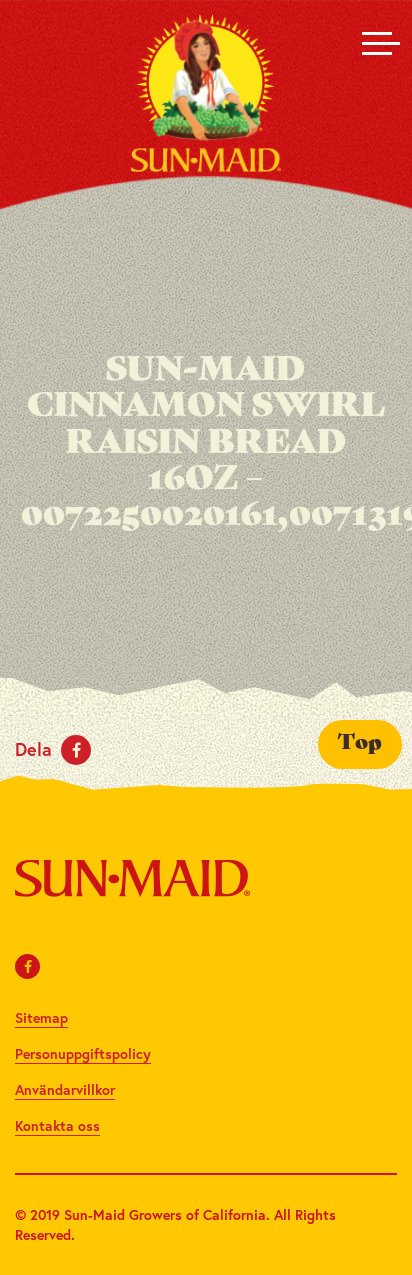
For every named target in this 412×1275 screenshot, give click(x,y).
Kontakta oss (57, 1125)
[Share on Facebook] (76, 750)
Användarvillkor (65, 1089)
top (360, 744)
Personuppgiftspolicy (83, 1053)
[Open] (377, 43)
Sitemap (41, 1017)
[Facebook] (28, 966)
